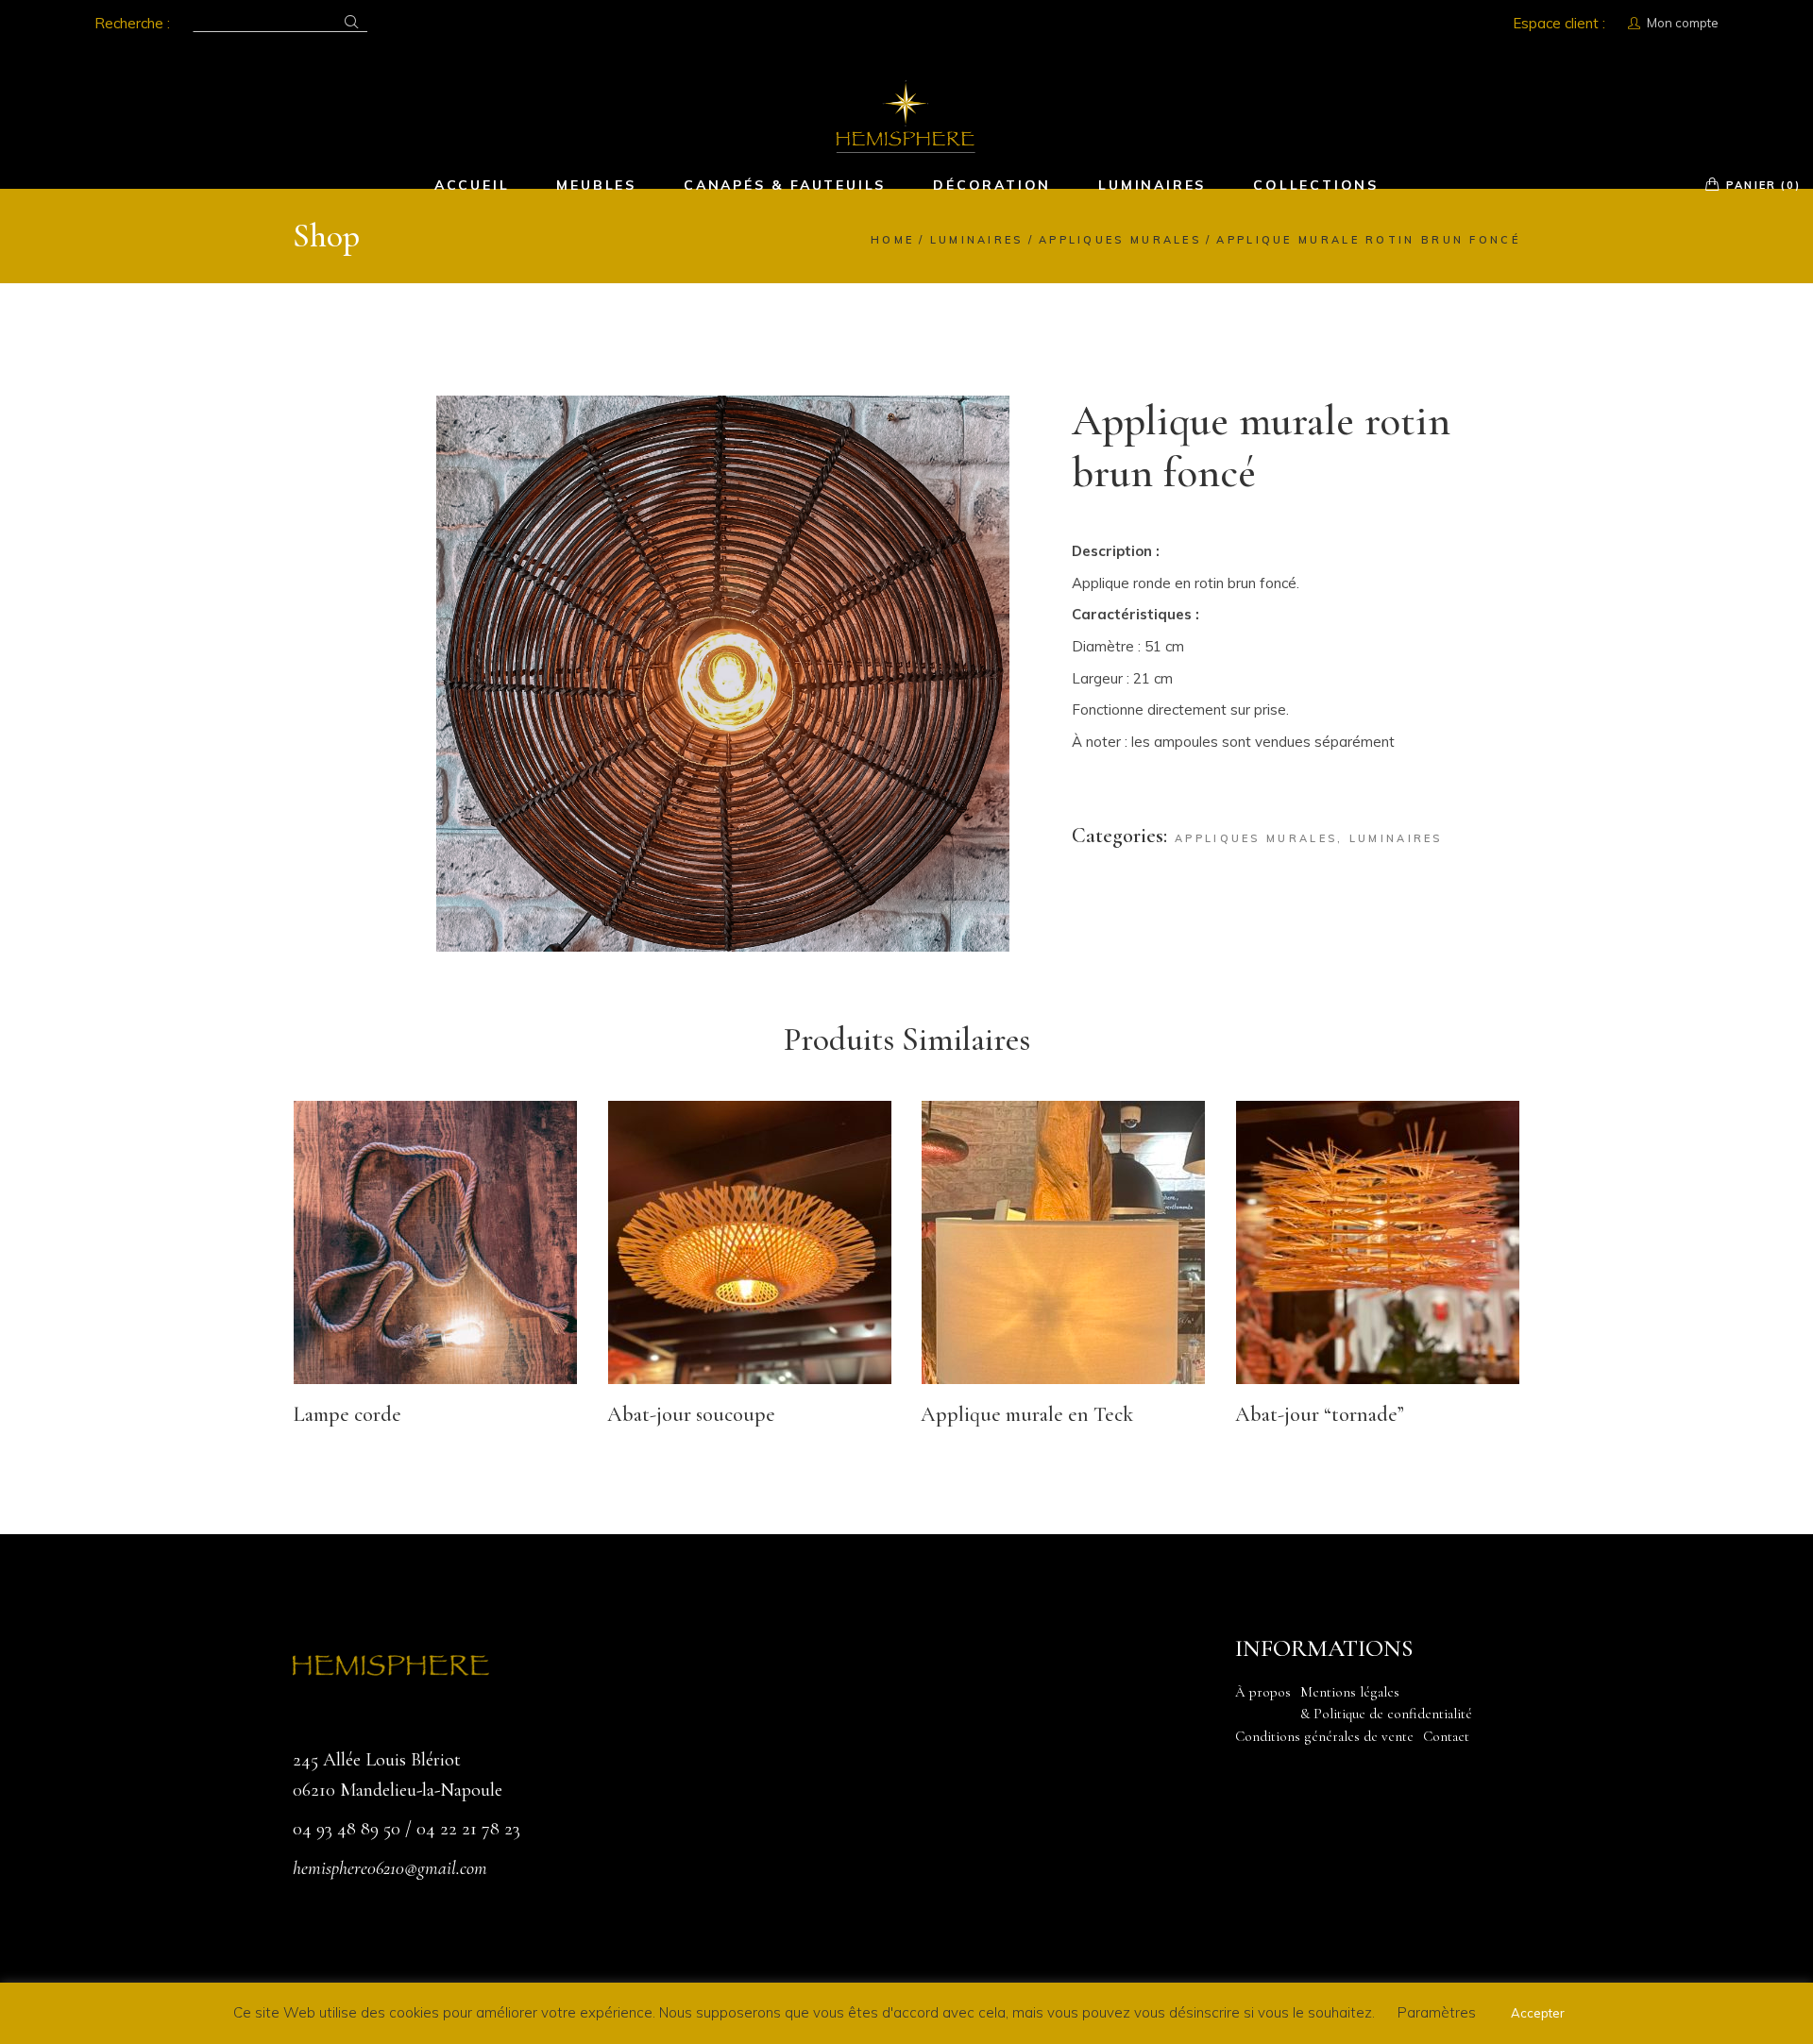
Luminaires (1396, 838)
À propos (1263, 1692)
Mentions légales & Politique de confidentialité (1386, 1703)
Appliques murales (1256, 838)
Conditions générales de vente (1324, 1736)
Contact (1446, 1736)
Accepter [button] (1538, 2013)
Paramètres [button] (1437, 2012)
